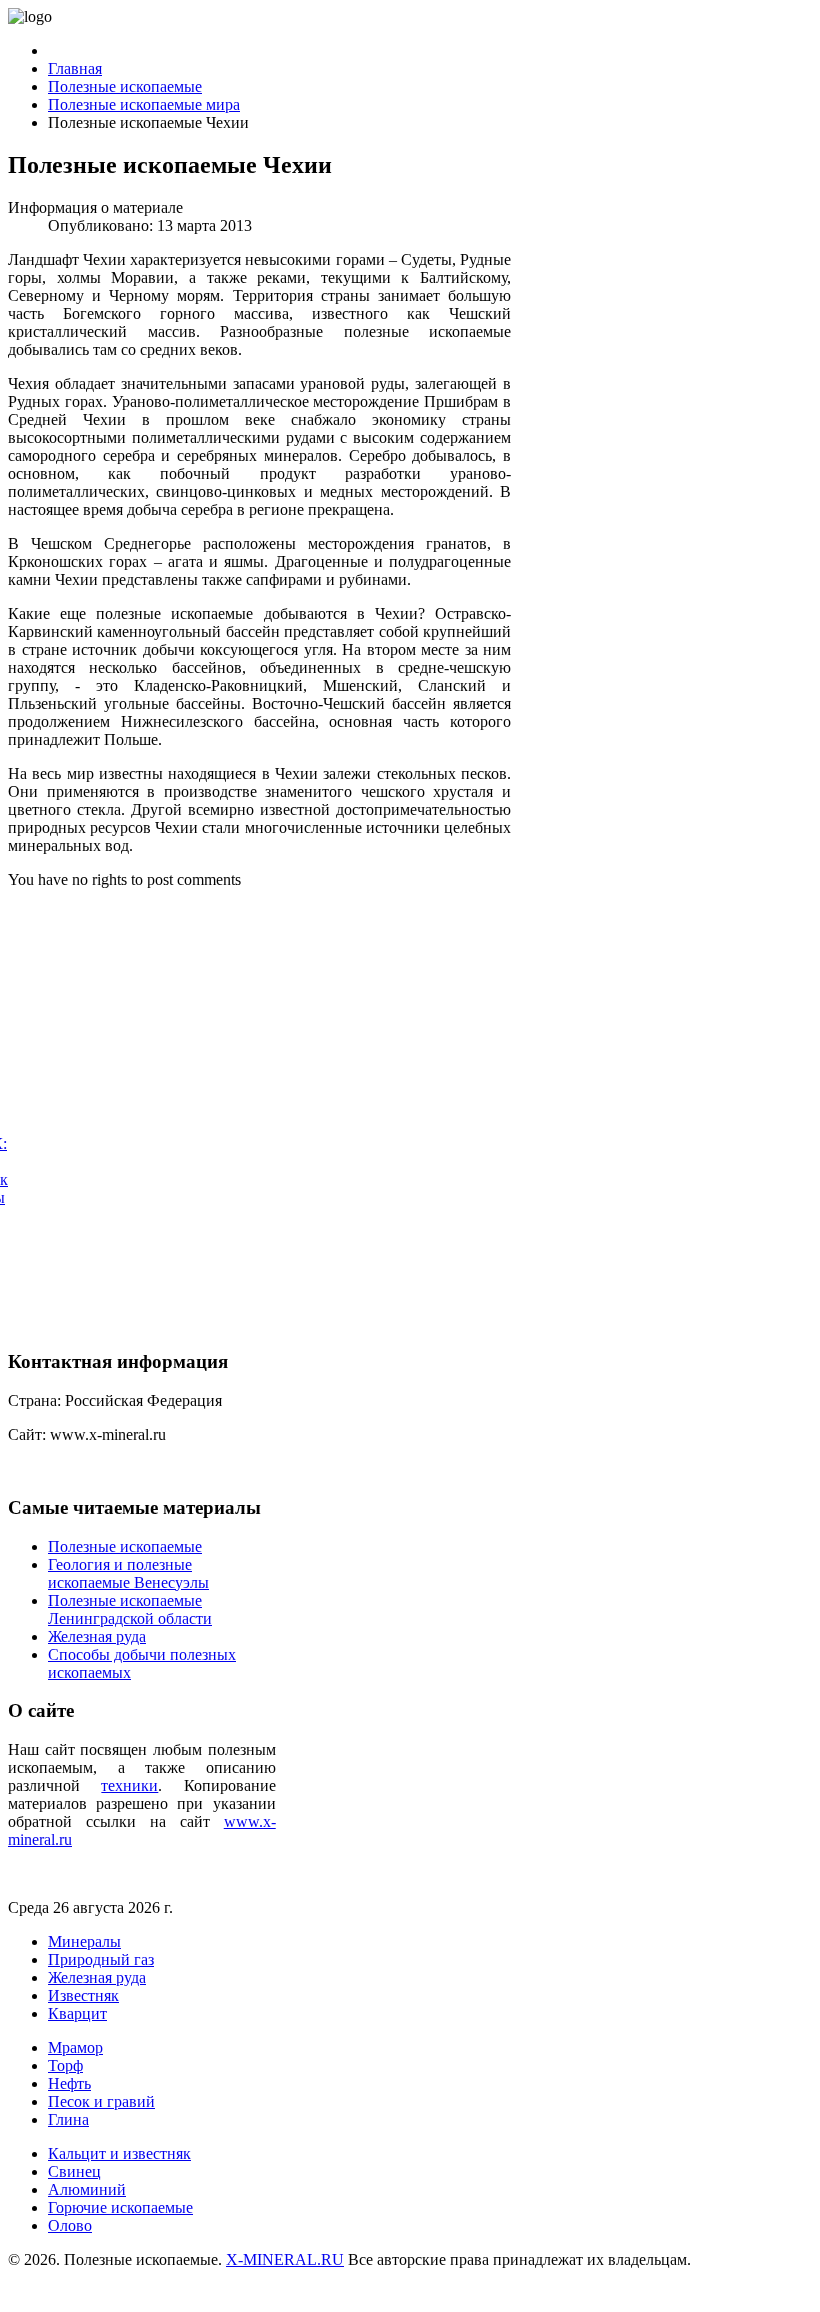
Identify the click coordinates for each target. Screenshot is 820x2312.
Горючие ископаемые (120, 2207)
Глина (68, 2119)
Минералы (84, 1941)
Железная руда (97, 1977)
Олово (70, 2225)
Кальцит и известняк (119, 2153)
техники (129, 1785)
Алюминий (87, 2189)
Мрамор (75, 2047)
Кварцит (77, 2013)
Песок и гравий (101, 2101)
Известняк (83, 1995)
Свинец (74, 2171)
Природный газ (101, 1959)
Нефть (69, 2083)
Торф (65, 2065)
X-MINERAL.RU (285, 2259)
